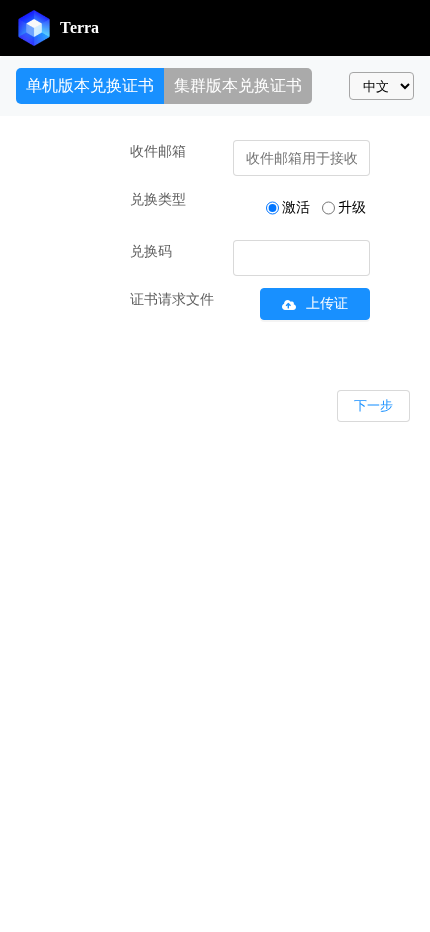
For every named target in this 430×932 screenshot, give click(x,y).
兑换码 (151, 251)
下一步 (373, 405)
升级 (352, 207)
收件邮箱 (158, 151)
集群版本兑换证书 (238, 85)
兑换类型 (158, 199)
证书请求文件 (172, 299)
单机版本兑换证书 (90, 85)
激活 (296, 207)
